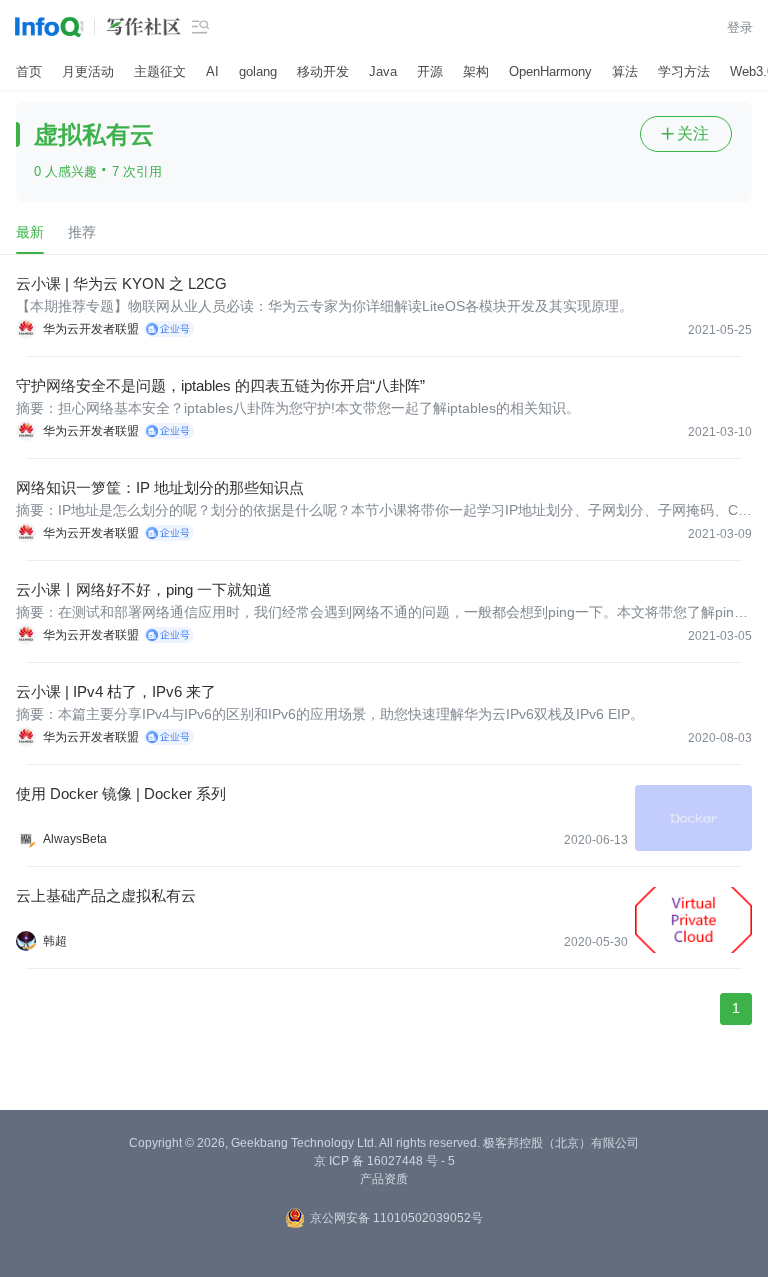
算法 (625, 71)
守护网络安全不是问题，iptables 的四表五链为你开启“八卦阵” (220, 385)
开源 (430, 71)
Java (383, 71)
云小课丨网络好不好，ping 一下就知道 (144, 589)
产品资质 (384, 1179)
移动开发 (323, 71)
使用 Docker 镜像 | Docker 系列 (121, 793)
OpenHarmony (550, 71)
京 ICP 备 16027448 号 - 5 (384, 1161)
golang (258, 71)
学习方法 (684, 71)
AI (212, 71)
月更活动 (88, 71)
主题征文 (160, 71)
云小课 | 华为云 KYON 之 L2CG (121, 283)
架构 (476, 71)
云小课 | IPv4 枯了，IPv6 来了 (116, 691)
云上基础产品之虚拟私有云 (106, 895)
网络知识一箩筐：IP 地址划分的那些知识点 (160, 487)
